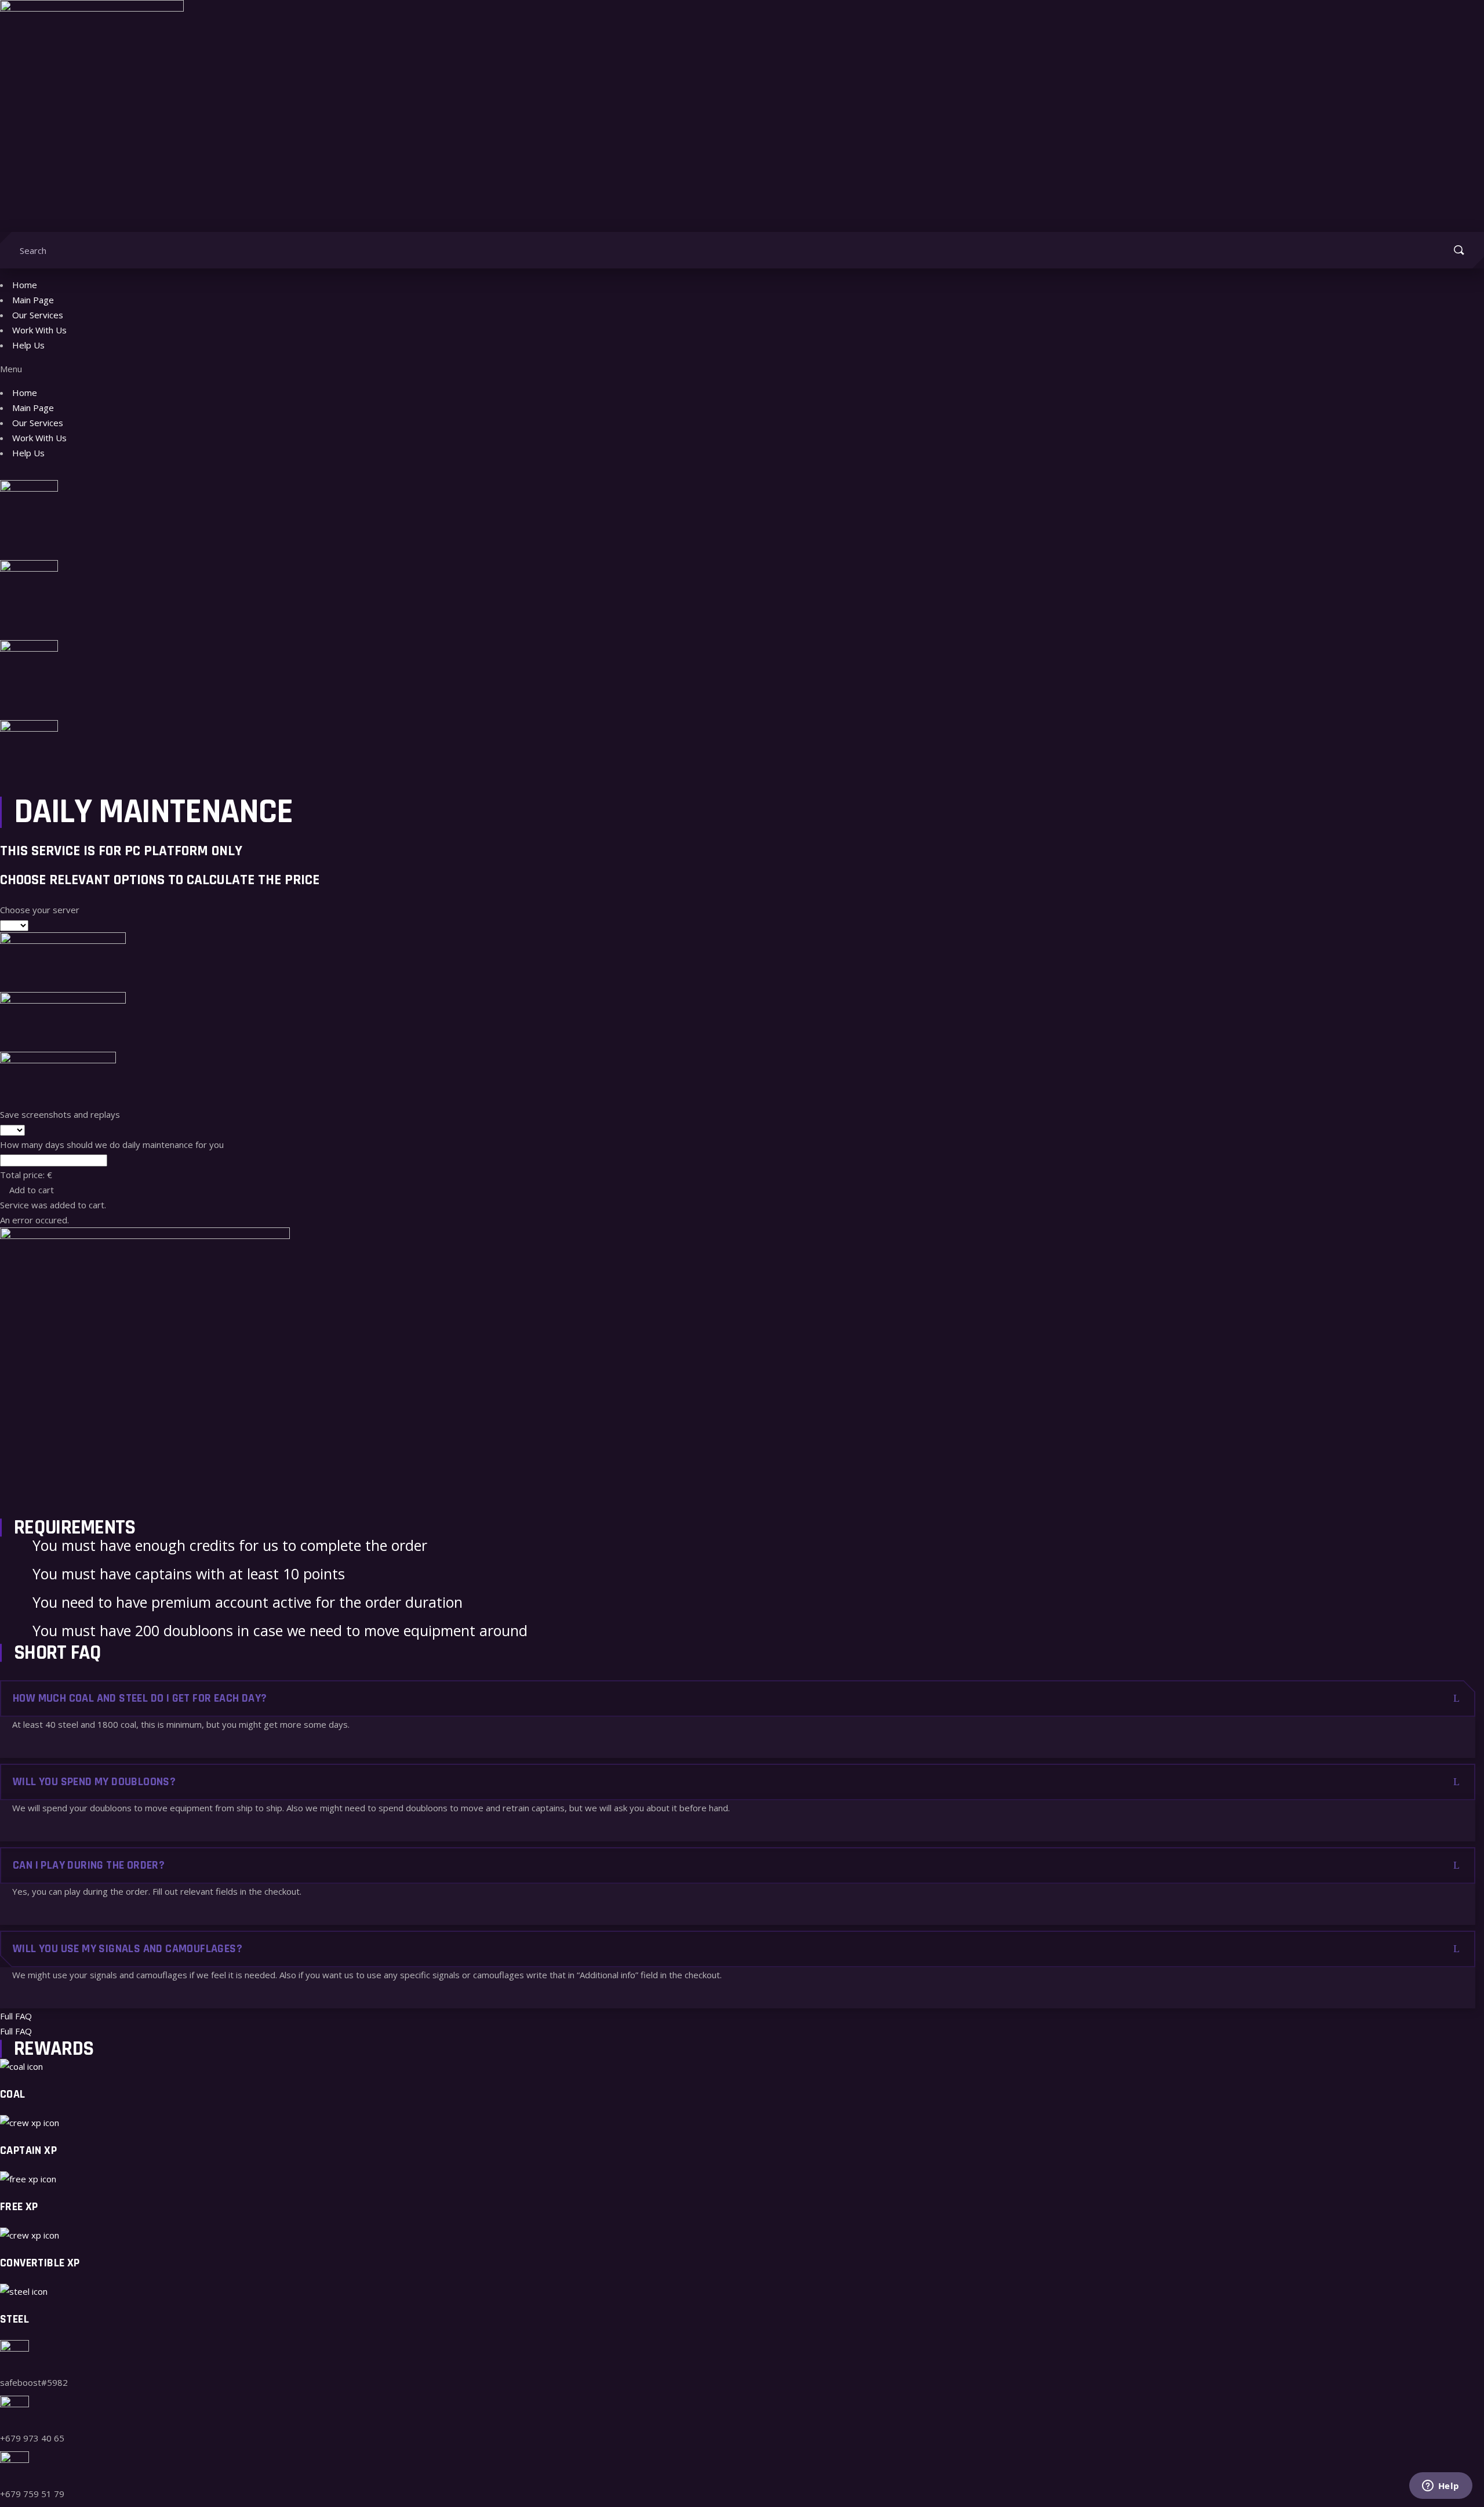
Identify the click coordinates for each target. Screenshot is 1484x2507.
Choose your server (40, 910)
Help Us (28, 345)
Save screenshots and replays (60, 1114)
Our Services (38, 315)
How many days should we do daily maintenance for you (112, 1144)
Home (25, 285)
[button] (742, 369)
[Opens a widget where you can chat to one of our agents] (1441, 2487)
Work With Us (39, 330)
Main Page (33, 300)
